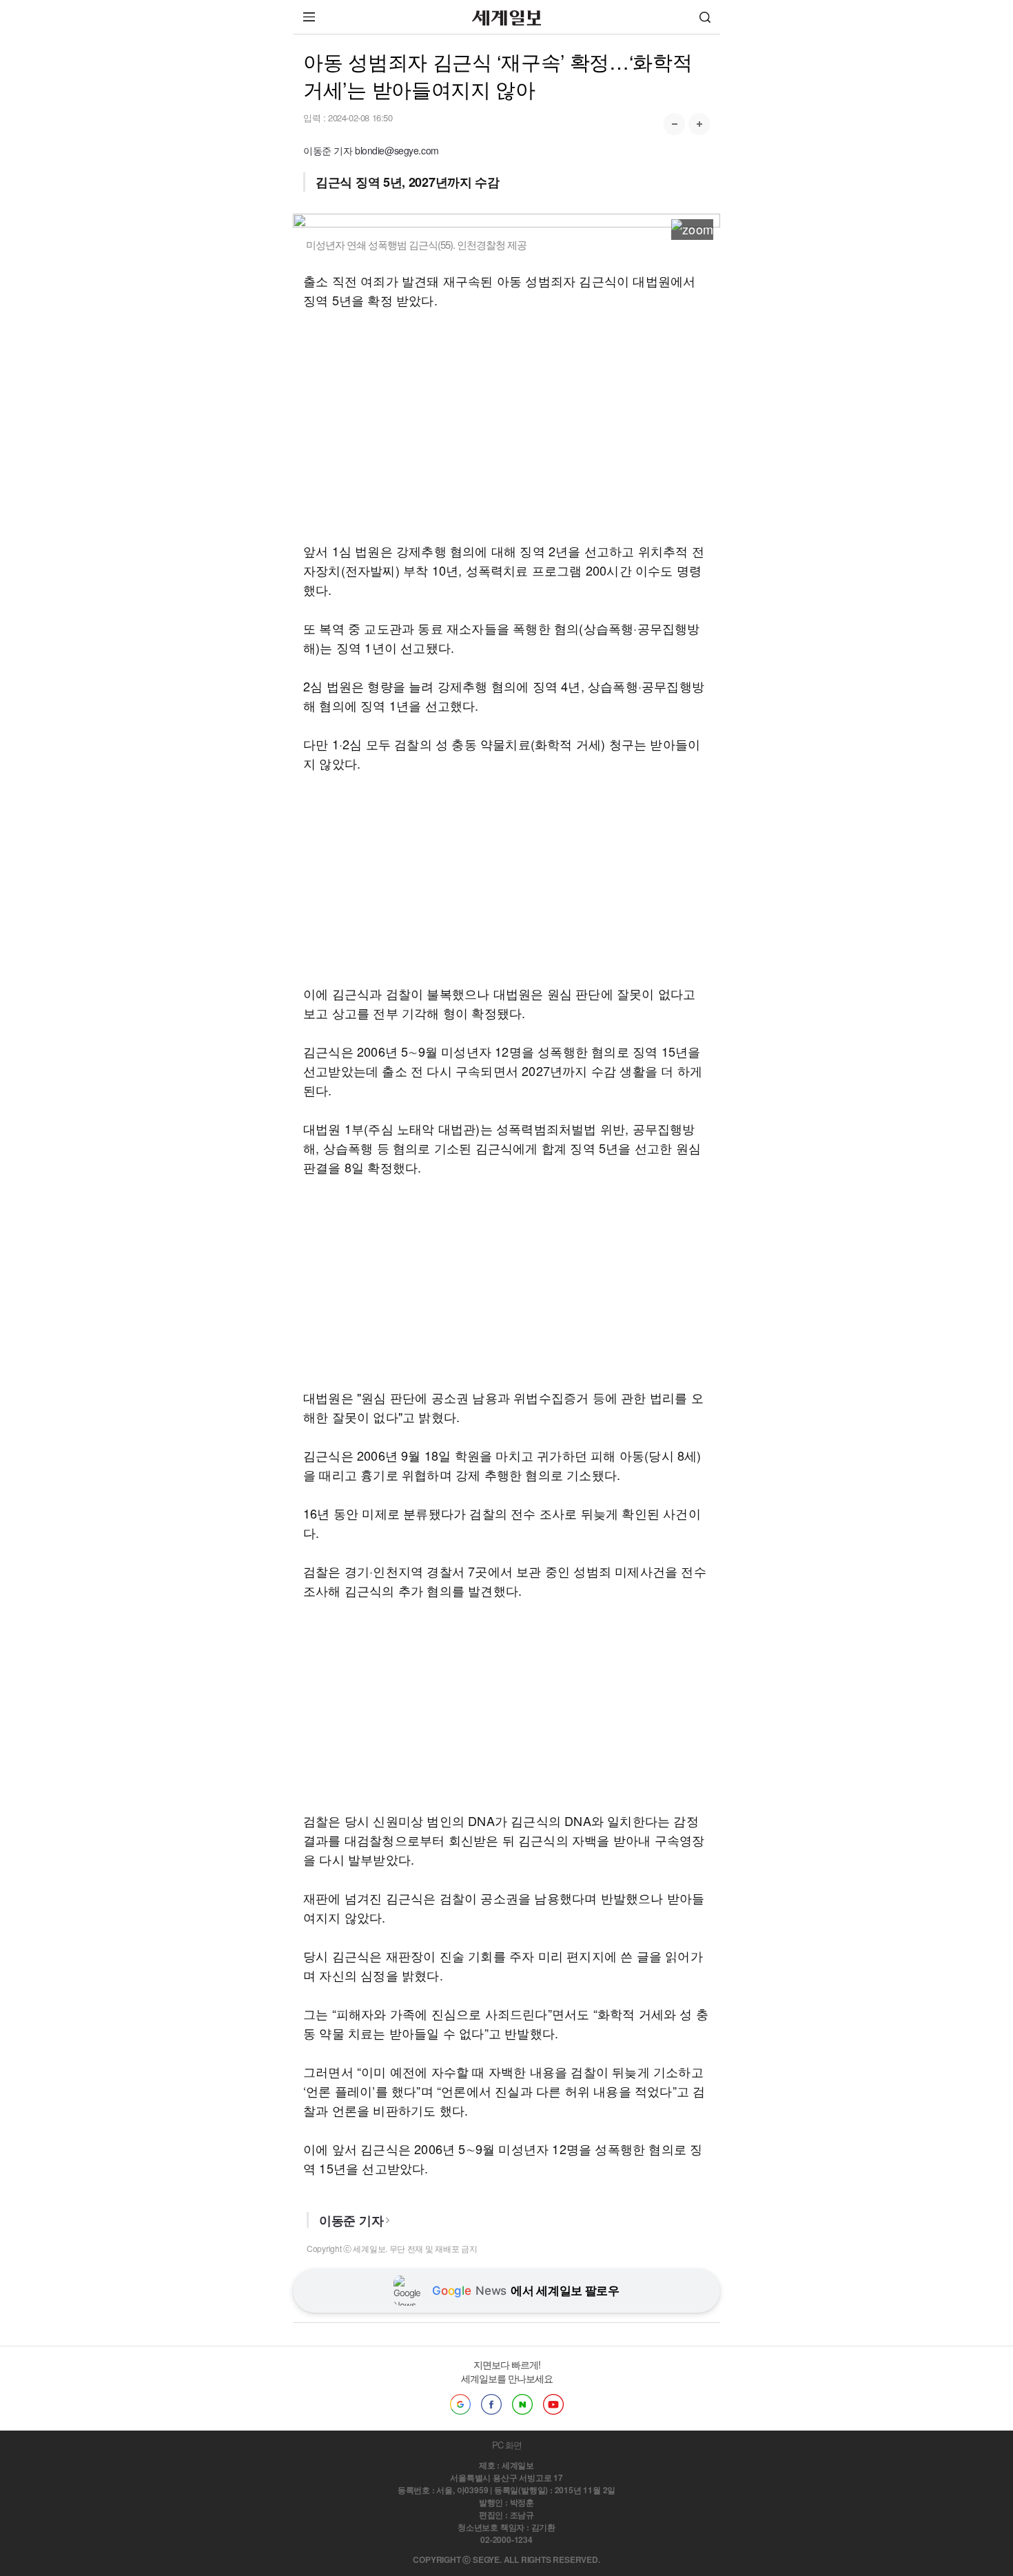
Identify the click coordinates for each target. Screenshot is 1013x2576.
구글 (460, 2404)
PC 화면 (507, 2445)
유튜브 (553, 2404)
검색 (705, 17)
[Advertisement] (506, 425)
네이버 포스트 (522, 2404)
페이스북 (491, 2404)
